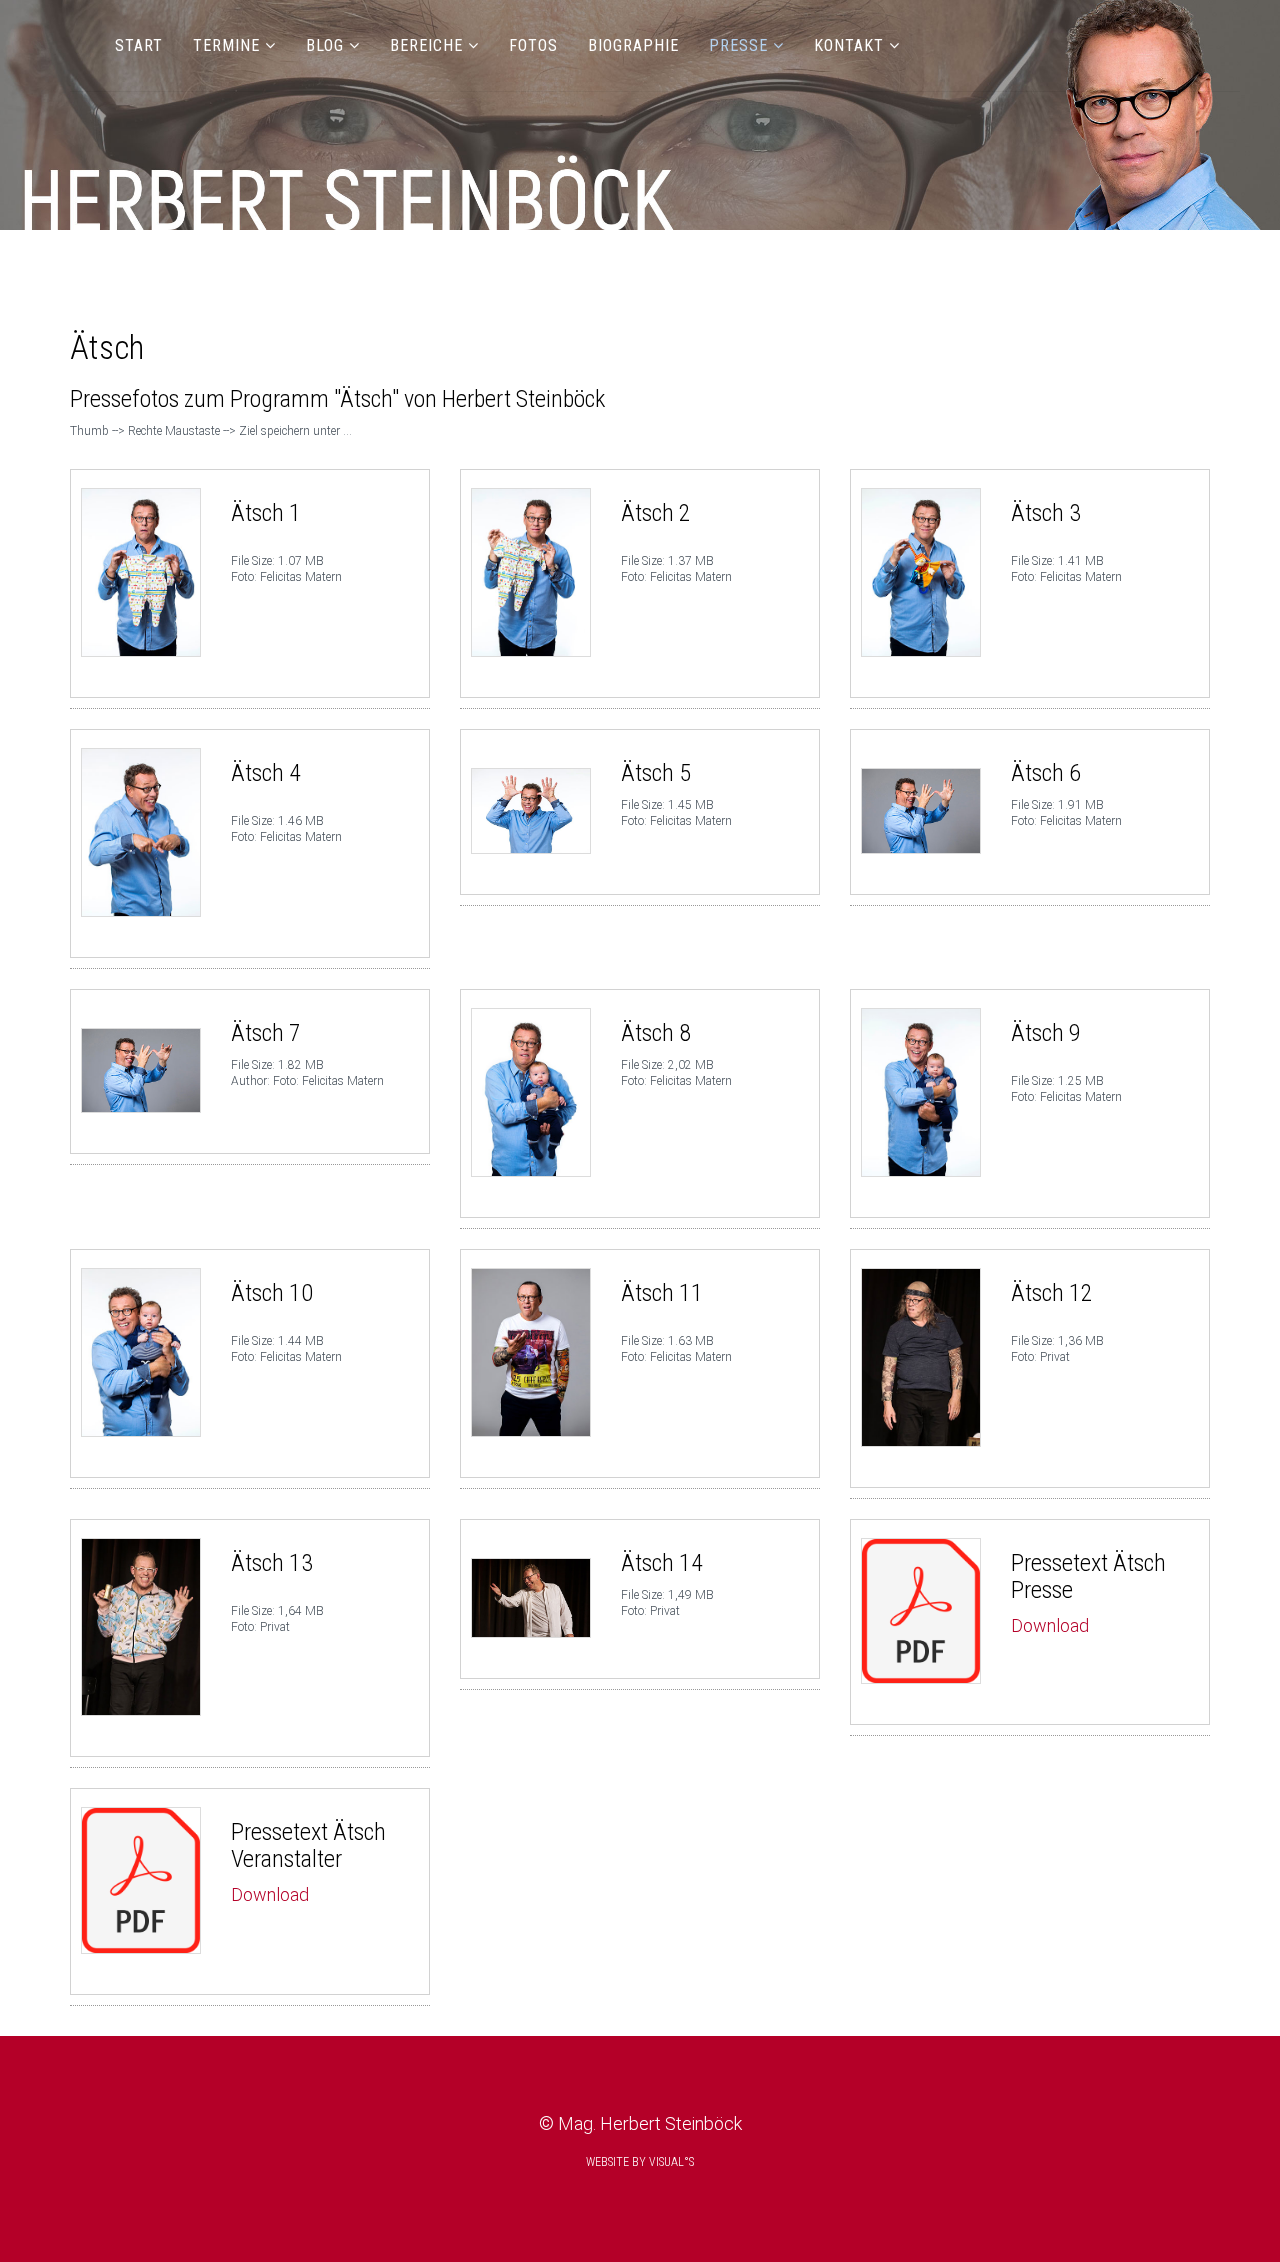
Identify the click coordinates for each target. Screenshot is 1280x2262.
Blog (325, 45)
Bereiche (426, 45)
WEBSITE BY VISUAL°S (640, 2162)
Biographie (633, 45)
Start (139, 45)
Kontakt (849, 45)
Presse (738, 45)
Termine (226, 45)
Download (1050, 1625)
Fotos (533, 45)
